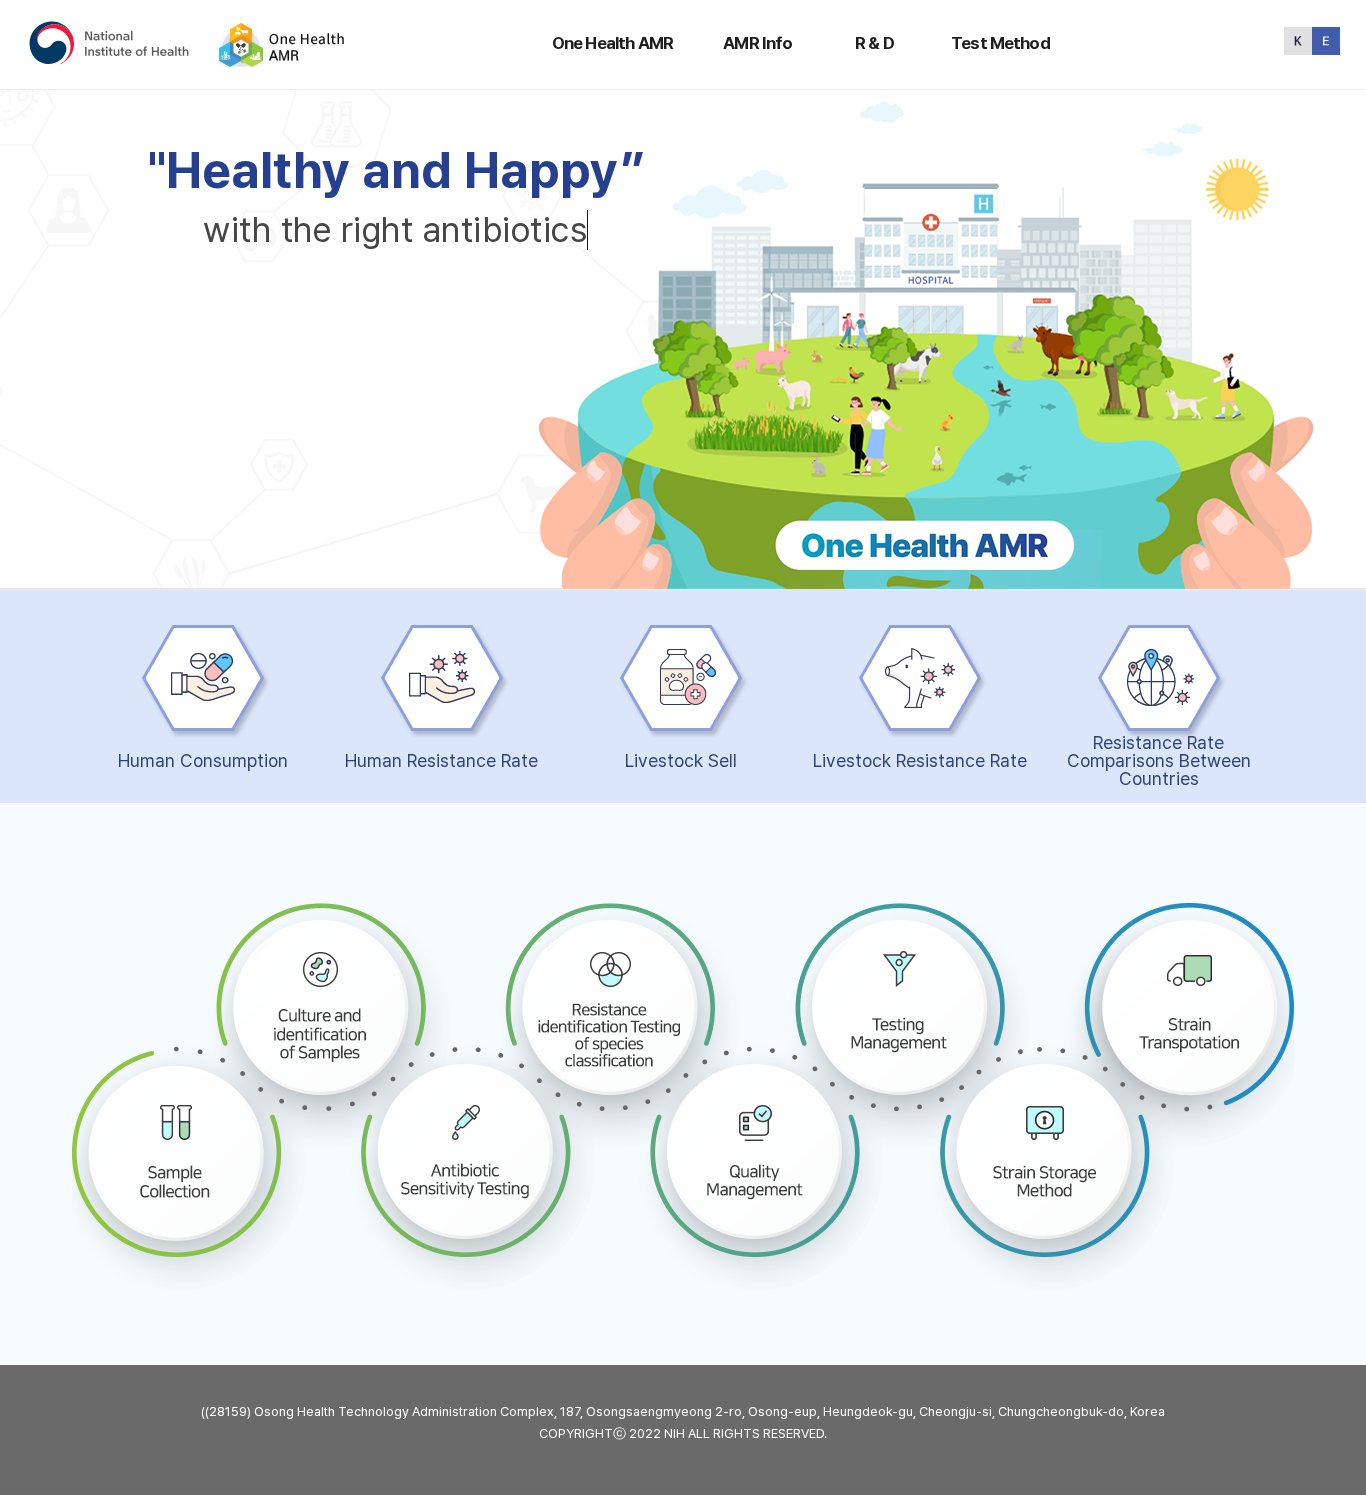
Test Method (1000, 43)
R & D (874, 43)
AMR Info (757, 43)
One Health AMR (612, 43)
